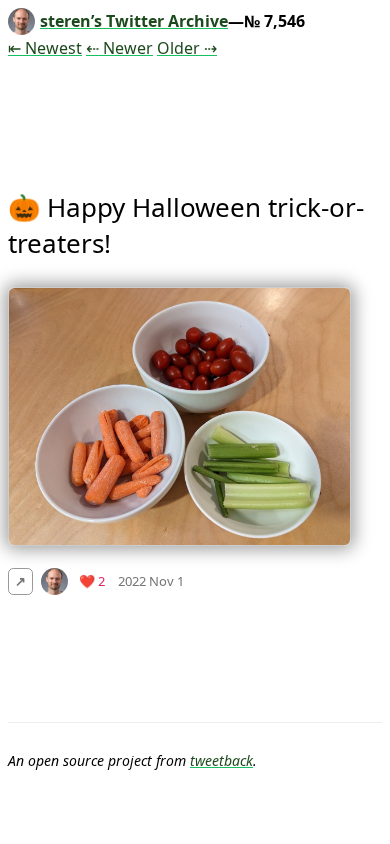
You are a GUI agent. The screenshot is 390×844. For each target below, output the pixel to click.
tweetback (221, 760)
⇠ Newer (119, 48)
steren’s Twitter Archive (134, 21)
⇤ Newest (45, 48)
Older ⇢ (187, 48)
